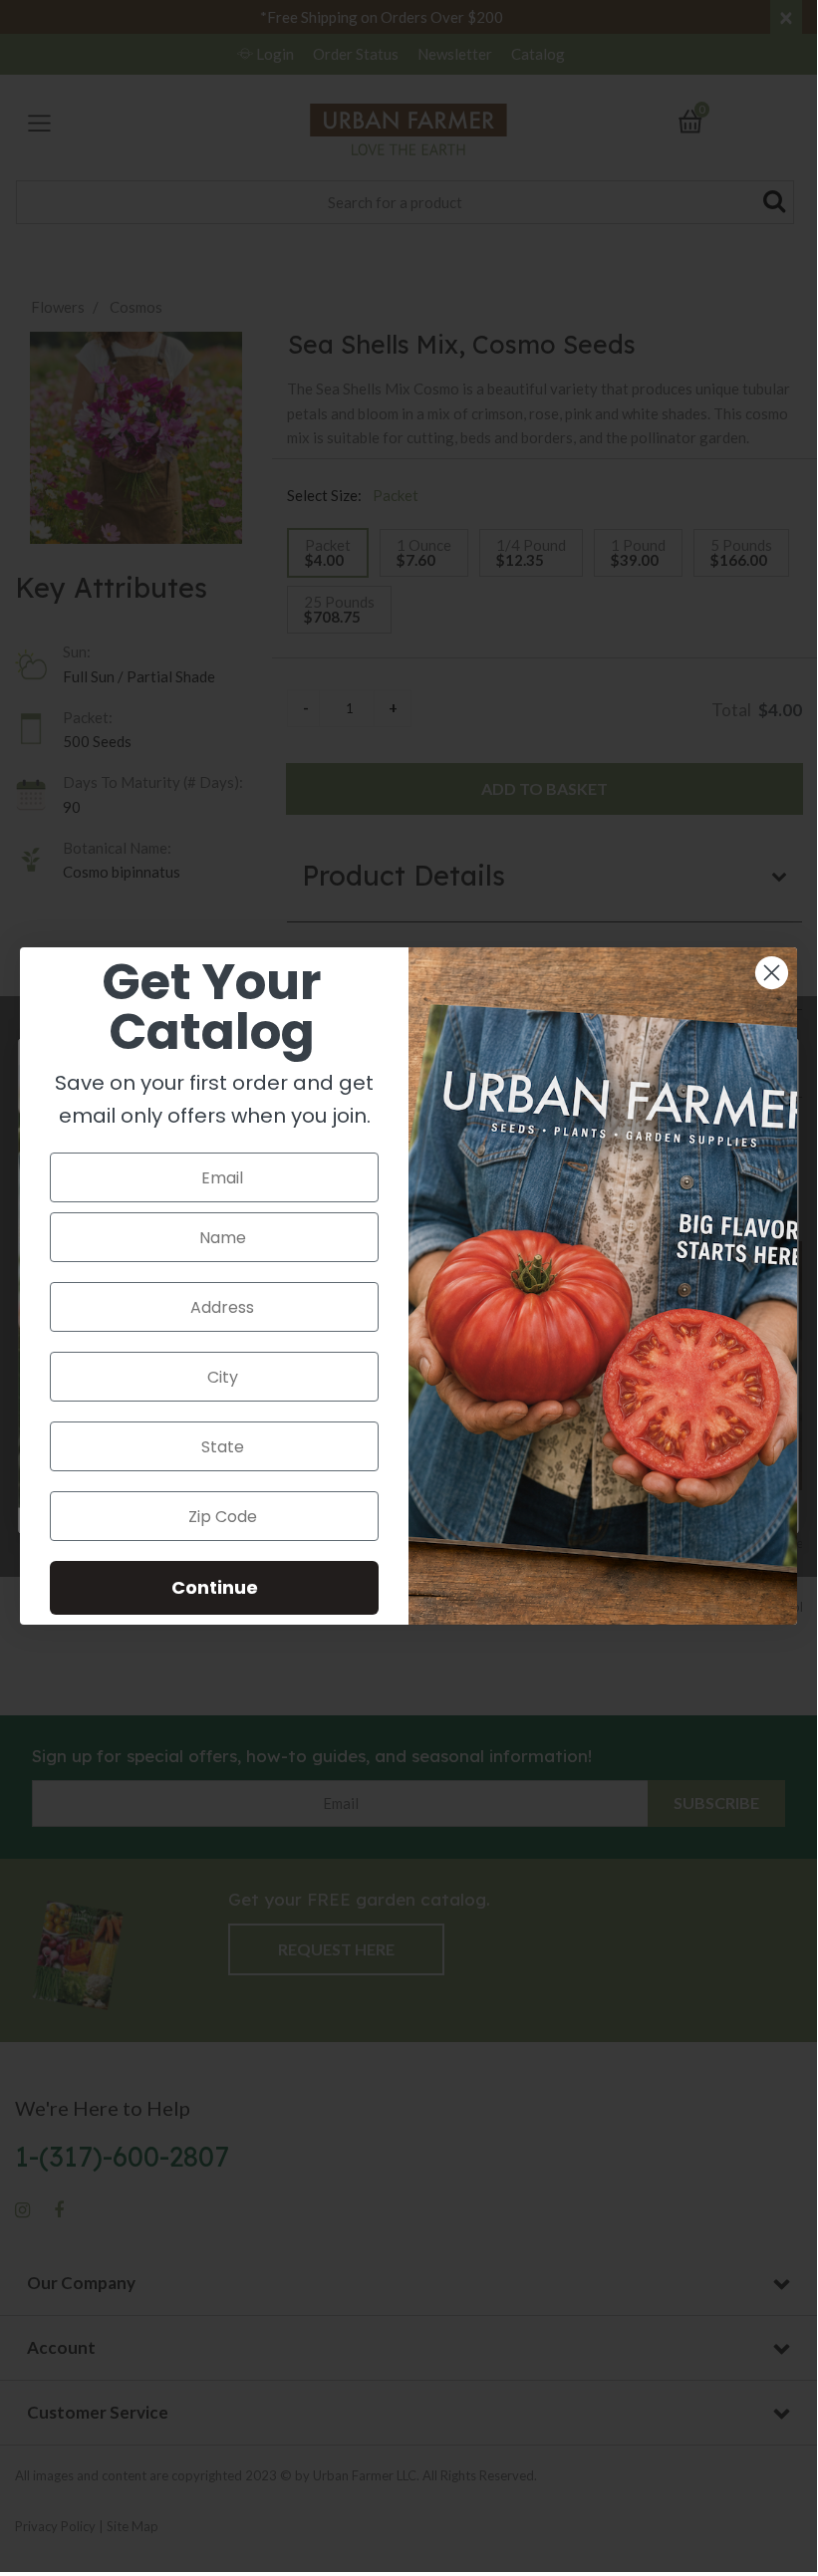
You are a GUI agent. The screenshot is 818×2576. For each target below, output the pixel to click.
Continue (215, 1587)
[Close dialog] (772, 973)
